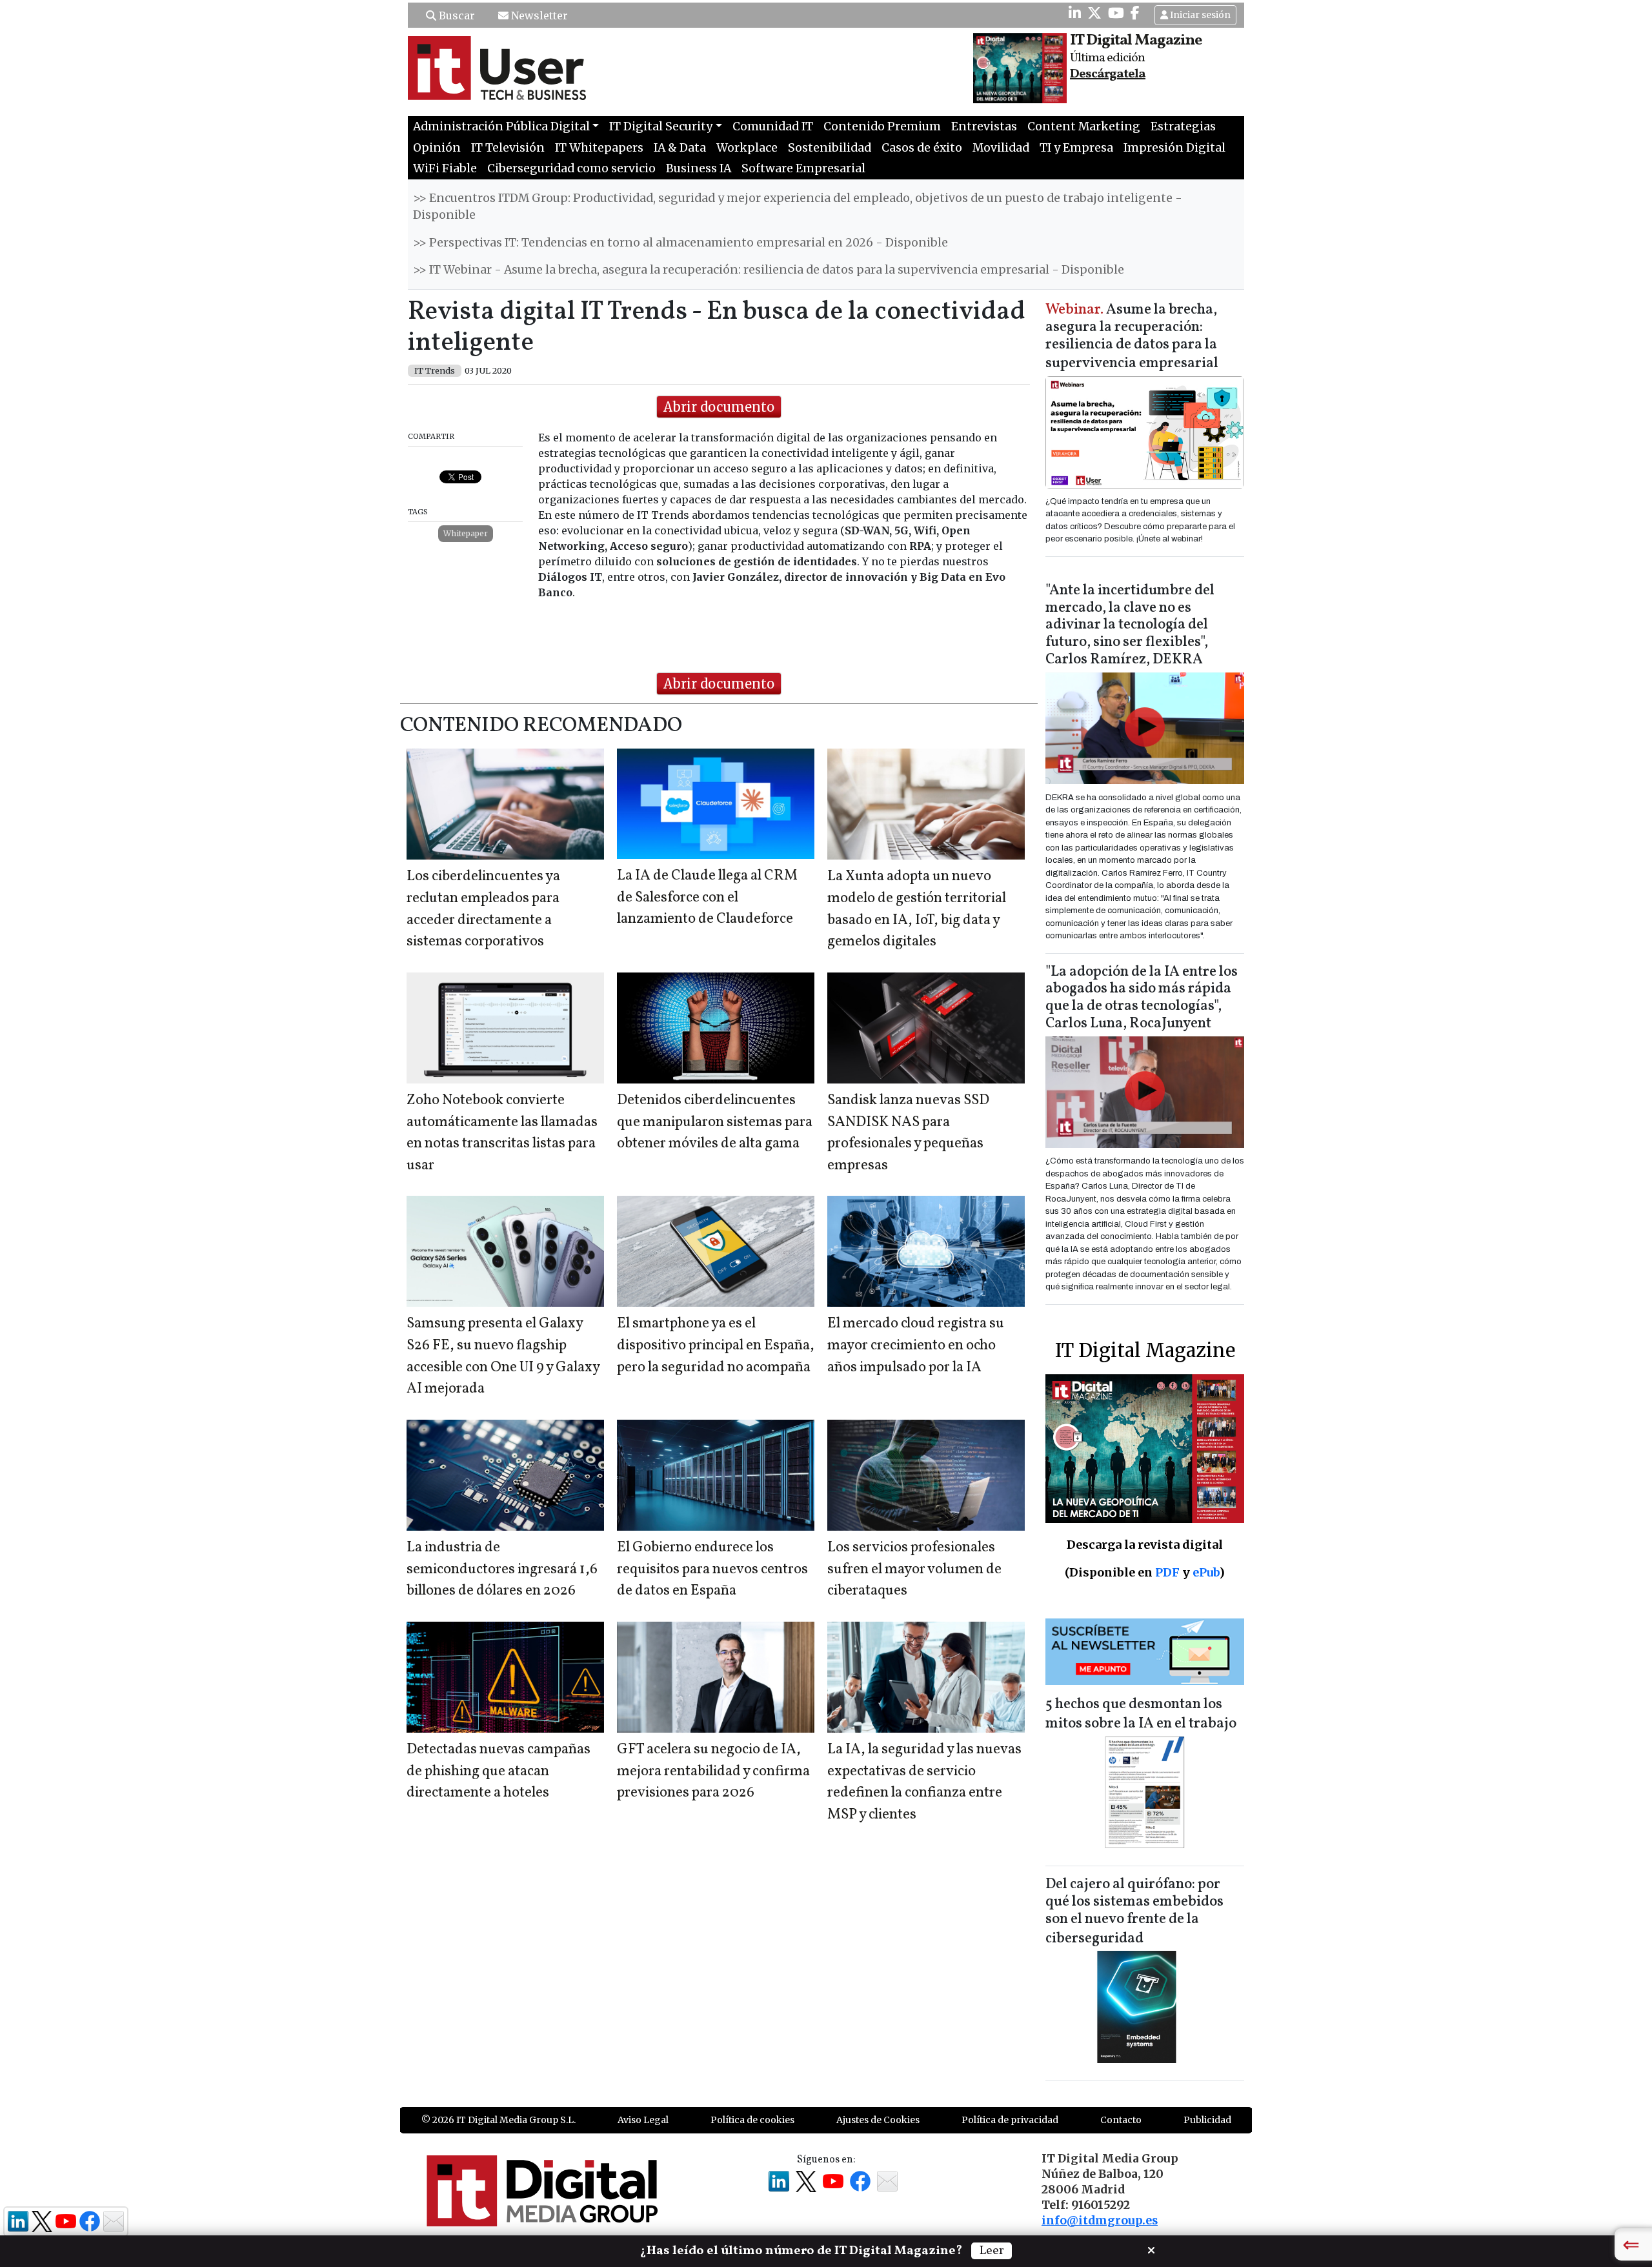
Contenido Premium (882, 126)
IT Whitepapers (599, 148)
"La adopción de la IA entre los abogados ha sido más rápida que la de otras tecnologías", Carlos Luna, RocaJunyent (1142, 998)
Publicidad (1207, 2120)
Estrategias (1183, 126)
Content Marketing (1084, 126)
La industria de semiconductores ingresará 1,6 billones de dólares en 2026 (502, 1569)
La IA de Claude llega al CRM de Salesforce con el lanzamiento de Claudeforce (707, 898)
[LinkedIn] (1075, 13)
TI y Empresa (1076, 148)
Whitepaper (466, 533)
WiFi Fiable (445, 168)
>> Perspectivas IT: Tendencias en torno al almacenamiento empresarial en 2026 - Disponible (680, 243)
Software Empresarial (803, 168)
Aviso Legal (643, 2120)
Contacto (1121, 2120)
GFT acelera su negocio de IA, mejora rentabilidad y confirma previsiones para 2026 (713, 1771)
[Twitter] (1094, 13)
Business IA (699, 168)
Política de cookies (752, 2120)
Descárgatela (1108, 74)
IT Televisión (508, 148)
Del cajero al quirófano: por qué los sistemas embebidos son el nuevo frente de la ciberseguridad (1134, 1912)
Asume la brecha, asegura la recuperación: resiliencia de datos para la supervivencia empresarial (1132, 337)
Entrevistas (984, 126)
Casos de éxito (922, 148)
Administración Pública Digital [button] (501, 126)
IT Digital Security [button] (661, 126)
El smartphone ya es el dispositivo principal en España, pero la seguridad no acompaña (716, 1345)
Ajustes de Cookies (878, 2120)
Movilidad (1001, 148)
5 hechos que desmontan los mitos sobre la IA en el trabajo (1141, 1714)
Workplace (747, 148)
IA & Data (680, 148)
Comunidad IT (773, 126)
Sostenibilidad (830, 148)
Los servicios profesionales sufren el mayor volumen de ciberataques (914, 1569)
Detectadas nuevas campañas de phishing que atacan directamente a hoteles (499, 1771)
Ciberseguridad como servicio (571, 168)
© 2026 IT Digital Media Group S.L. (499, 2120)
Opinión (437, 148)
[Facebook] (1135, 13)
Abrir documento (719, 407)
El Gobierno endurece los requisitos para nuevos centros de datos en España (712, 1569)
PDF (1167, 1572)
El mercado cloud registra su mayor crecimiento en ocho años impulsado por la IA (916, 1345)
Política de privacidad (1010, 2120)
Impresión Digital (1174, 148)
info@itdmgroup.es (1100, 2221)
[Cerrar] (1151, 2249)
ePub (1206, 1572)
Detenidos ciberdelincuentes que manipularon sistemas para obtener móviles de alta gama (715, 1122)
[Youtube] (1116, 13)
